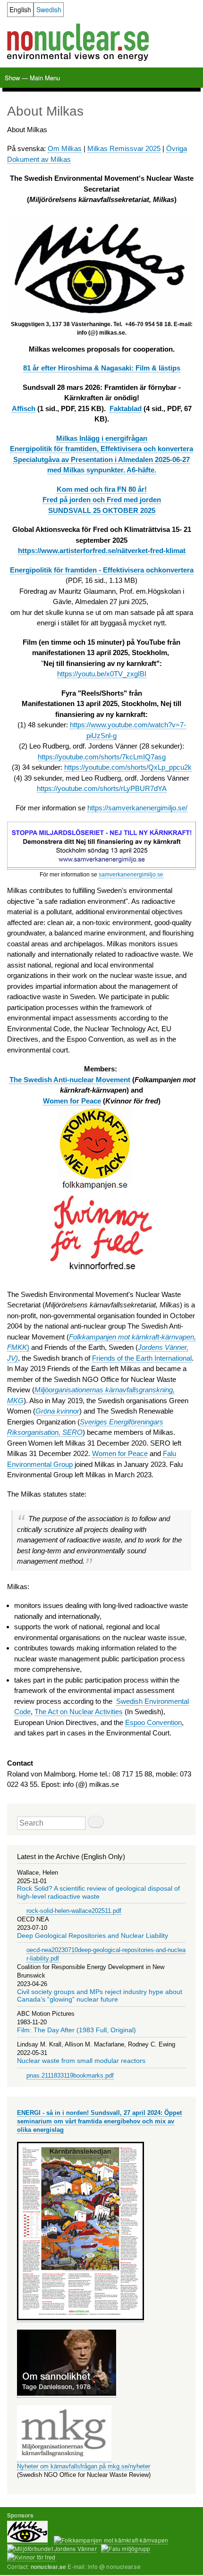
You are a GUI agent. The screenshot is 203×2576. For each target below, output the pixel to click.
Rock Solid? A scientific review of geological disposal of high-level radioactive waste (98, 1892)
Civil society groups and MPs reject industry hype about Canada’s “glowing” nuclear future (100, 1996)
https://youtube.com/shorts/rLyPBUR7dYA (102, 788)
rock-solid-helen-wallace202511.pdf (74, 1911)
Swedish (49, 9)
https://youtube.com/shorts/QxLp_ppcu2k (128, 767)
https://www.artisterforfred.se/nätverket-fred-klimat (102, 551)
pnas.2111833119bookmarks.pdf (70, 2075)
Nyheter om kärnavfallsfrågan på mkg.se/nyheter (84, 2466)
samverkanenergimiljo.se (131, 875)
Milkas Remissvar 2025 (124, 148)
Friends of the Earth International (142, 1358)
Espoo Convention (153, 1722)
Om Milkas (65, 148)
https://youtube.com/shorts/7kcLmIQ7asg (102, 757)
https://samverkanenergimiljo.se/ (137, 808)
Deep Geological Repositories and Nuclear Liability (93, 1936)
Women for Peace (120, 1453)
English (20, 9)
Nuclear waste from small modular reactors (81, 2061)
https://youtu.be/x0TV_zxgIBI (102, 674)
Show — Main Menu (32, 78)
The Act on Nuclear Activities (79, 1712)
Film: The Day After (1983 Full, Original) (76, 2030)
